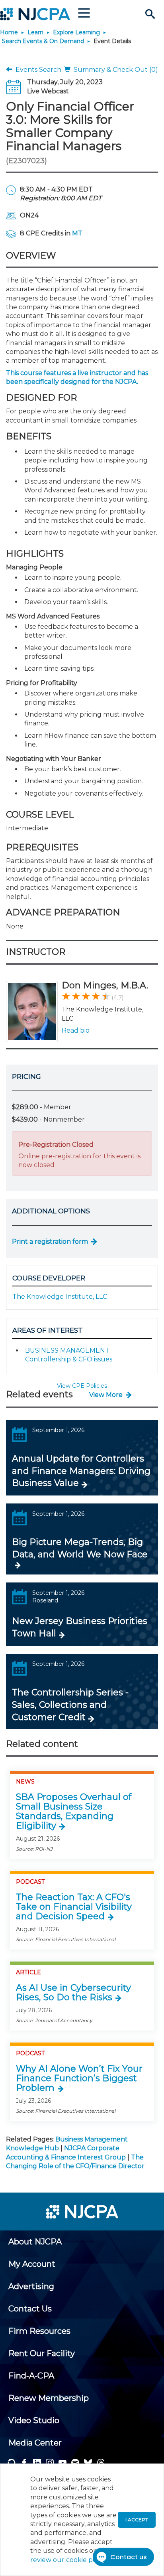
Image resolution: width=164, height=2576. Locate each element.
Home (9, 32)
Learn (35, 32)
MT (77, 233)
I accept (137, 2520)
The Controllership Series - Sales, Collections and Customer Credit (70, 1705)
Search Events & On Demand (43, 41)
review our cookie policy (68, 2560)
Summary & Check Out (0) (114, 70)
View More (106, 1395)
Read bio (76, 1030)
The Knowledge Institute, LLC (60, 1297)
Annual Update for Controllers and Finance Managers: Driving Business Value (81, 1471)
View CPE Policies (82, 1386)
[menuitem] (35, 2242)
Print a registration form (50, 1242)
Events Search (37, 70)
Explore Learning (76, 32)
